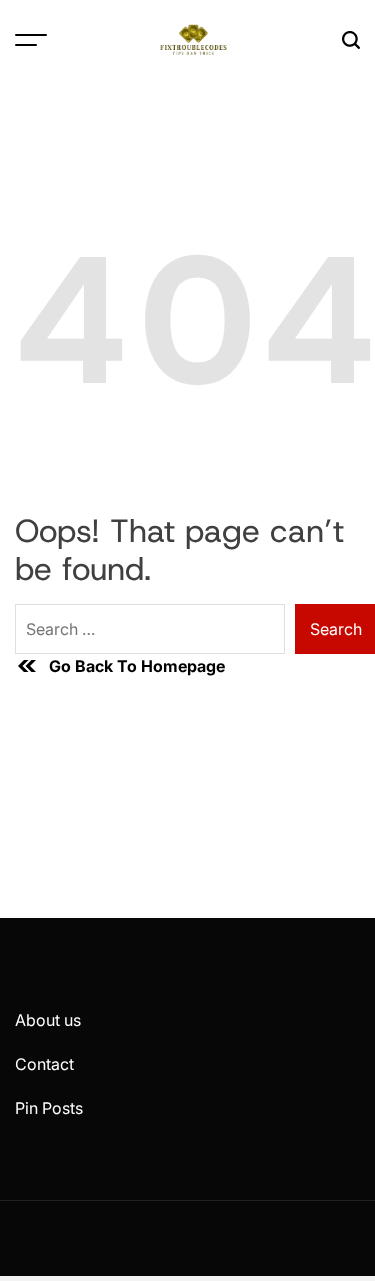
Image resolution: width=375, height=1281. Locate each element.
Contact (44, 1064)
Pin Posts (49, 1108)
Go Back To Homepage (137, 666)
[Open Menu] (31, 40)
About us (48, 1020)
